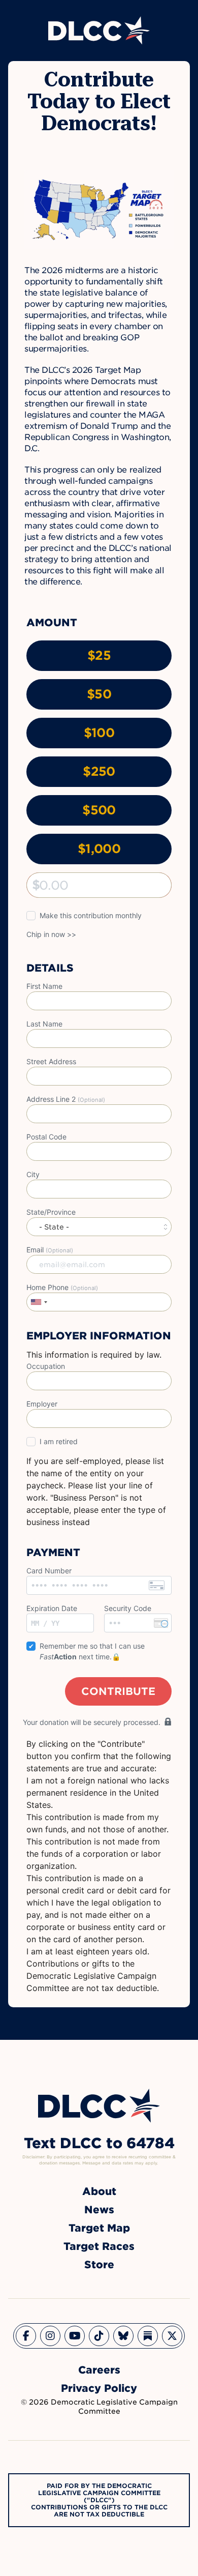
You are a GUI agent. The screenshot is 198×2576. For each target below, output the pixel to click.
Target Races (99, 2246)
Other (36, 885)
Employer (42, 1404)
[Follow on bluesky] (123, 2336)
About (99, 2191)
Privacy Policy (99, 2388)
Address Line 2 (66, 1099)
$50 (99, 694)
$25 (99, 655)
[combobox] (39, 1302)
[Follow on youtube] (75, 2336)
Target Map (99, 2228)
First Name (44, 986)
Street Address (51, 1061)
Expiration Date (52, 1608)
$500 (99, 810)
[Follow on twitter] (172, 2336)
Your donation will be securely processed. (92, 1722)
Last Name (44, 1024)
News (99, 2210)
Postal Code (46, 1137)
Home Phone (62, 1287)
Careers (99, 2370)
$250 (99, 771)
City (33, 1174)
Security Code (128, 1608)
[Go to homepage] (99, 2106)
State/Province (51, 1212)
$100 (99, 733)
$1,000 (99, 849)
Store (99, 2265)
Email (50, 1250)
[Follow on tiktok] (99, 2336)
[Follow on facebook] (26, 2336)
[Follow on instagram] (50, 2336)
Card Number (49, 1571)
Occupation (46, 1366)
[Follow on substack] (148, 2336)
